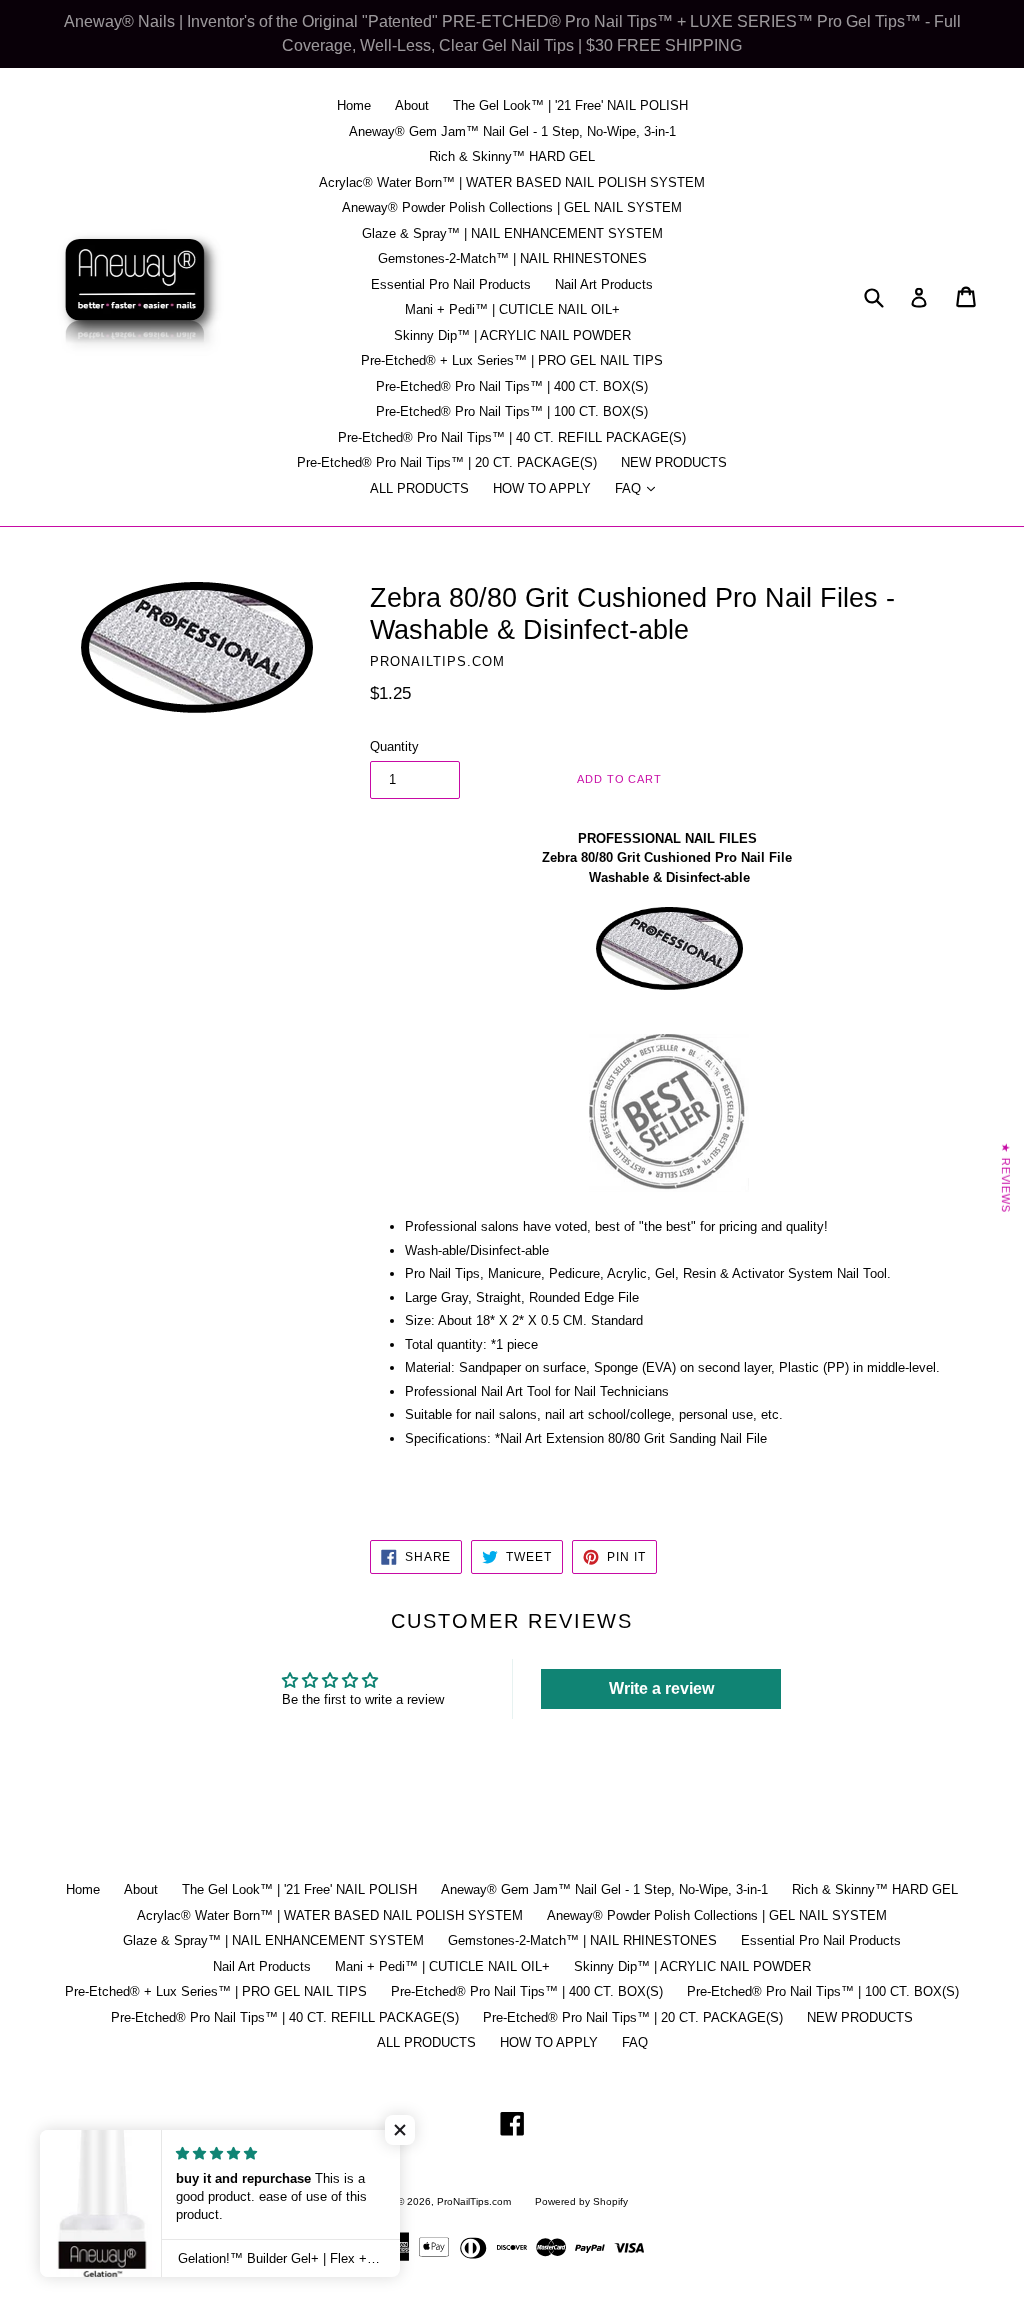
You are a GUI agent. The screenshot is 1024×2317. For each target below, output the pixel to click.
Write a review (661, 1688)
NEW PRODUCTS (674, 462)
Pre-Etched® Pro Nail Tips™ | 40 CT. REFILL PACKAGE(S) (512, 437)
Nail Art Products (604, 284)
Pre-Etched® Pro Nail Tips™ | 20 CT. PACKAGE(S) (447, 462)
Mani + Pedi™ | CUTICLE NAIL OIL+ (512, 309)
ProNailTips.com (474, 2201)
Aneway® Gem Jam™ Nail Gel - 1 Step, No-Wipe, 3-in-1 (512, 131)
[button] (400, 2130)
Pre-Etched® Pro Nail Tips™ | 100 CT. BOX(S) (512, 411)
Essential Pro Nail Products (451, 284)
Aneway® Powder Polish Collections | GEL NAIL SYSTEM (512, 207)
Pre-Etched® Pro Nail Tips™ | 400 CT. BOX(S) (512, 386)
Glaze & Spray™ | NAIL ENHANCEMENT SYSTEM (512, 233)
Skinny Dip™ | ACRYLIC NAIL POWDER (512, 335)
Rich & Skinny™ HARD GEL (512, 156)
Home (354, 105)
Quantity (394, 746)
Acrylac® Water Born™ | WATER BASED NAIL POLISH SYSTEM (512, 182)
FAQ (640, 488)
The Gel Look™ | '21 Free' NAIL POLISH (570, 105)
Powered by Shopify (581, 2201)
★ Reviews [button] (1006, 1177)
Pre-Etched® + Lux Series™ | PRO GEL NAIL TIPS (512, 360)
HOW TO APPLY (542, 488)
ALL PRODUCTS (419, 488)
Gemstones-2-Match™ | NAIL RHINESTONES (512, 258)
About (412, 105)
